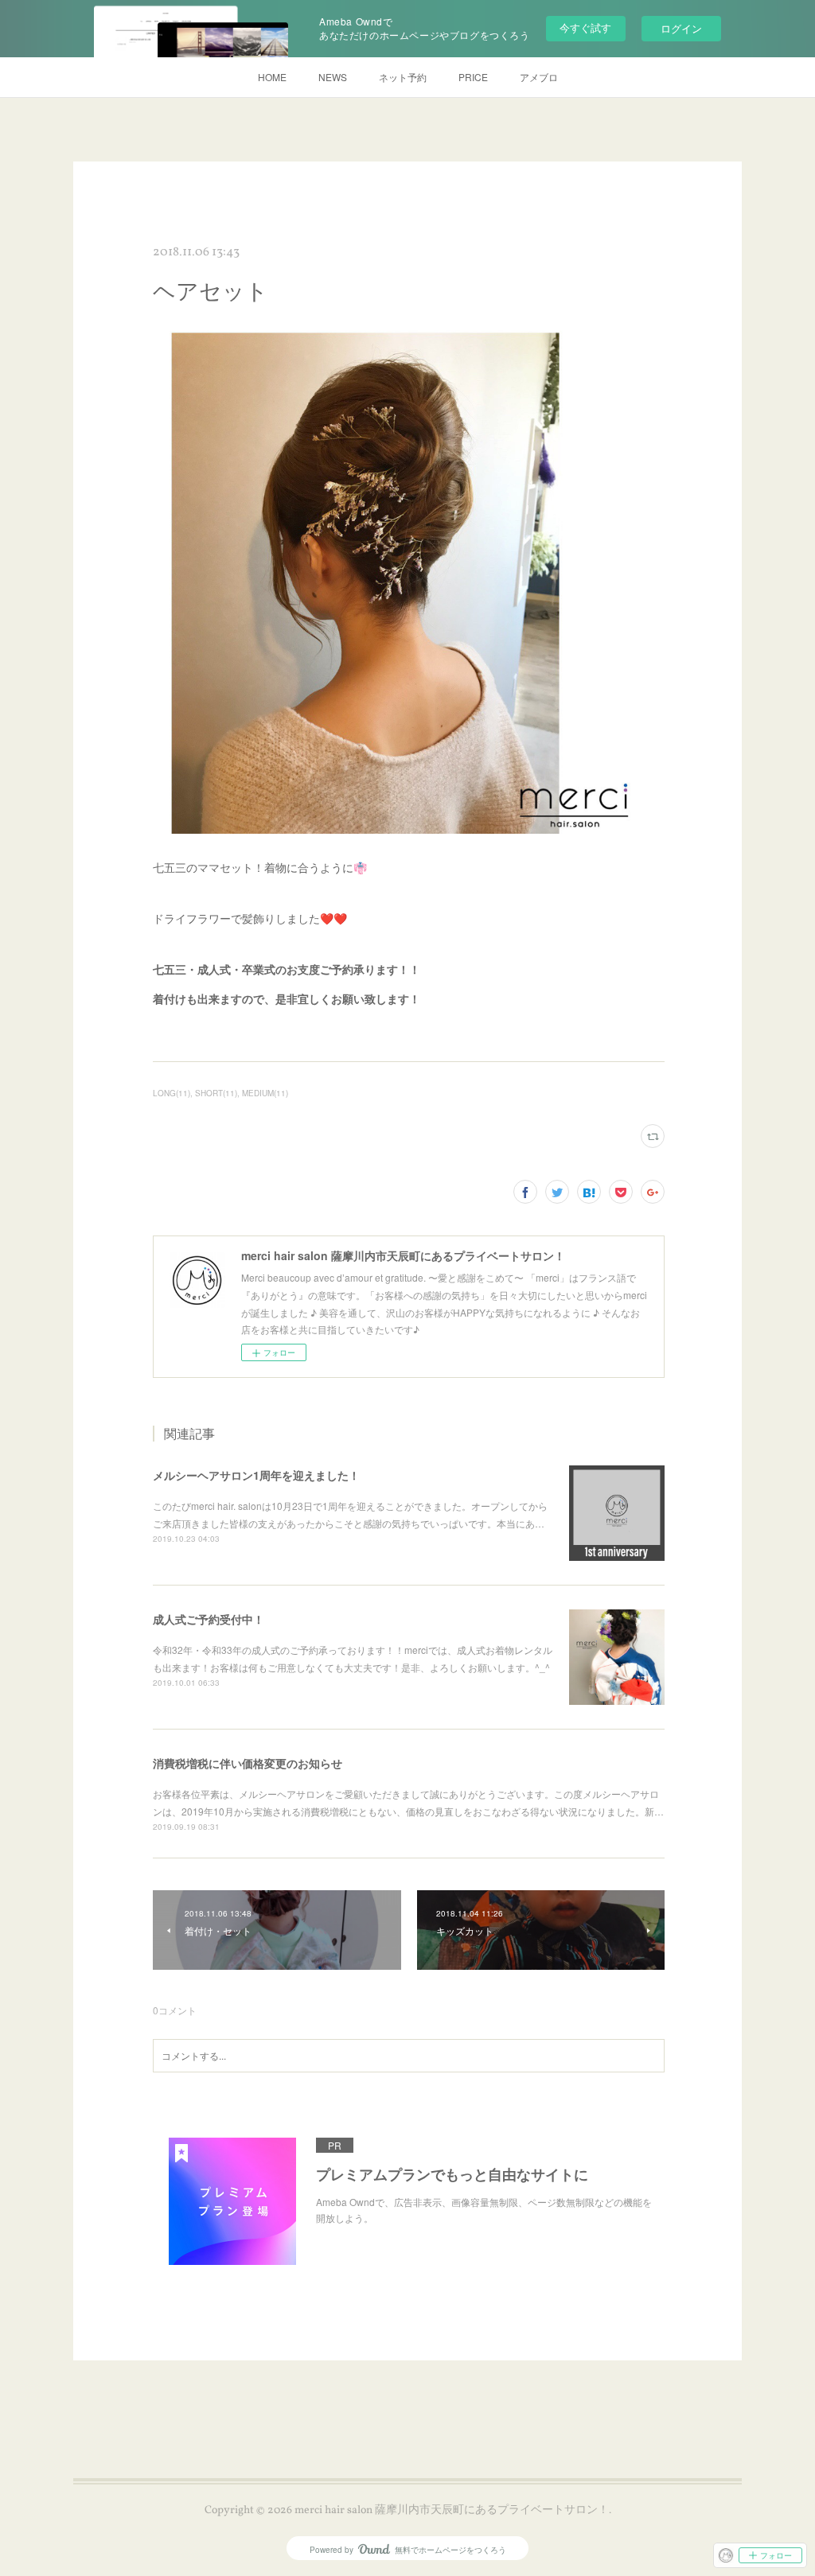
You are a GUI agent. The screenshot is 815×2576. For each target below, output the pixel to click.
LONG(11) (172, 1093)
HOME (272, 77)
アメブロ (539, 77)
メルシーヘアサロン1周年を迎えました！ (256, 1475)
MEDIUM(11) (265, 1093)
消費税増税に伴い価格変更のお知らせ (248, 1763)
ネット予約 (403, 77)
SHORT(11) (216, 1093)
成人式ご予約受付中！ (209, 1619)
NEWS (333, 77)
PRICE (473, 77)
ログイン (681, 28)
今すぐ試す (585, 27)
